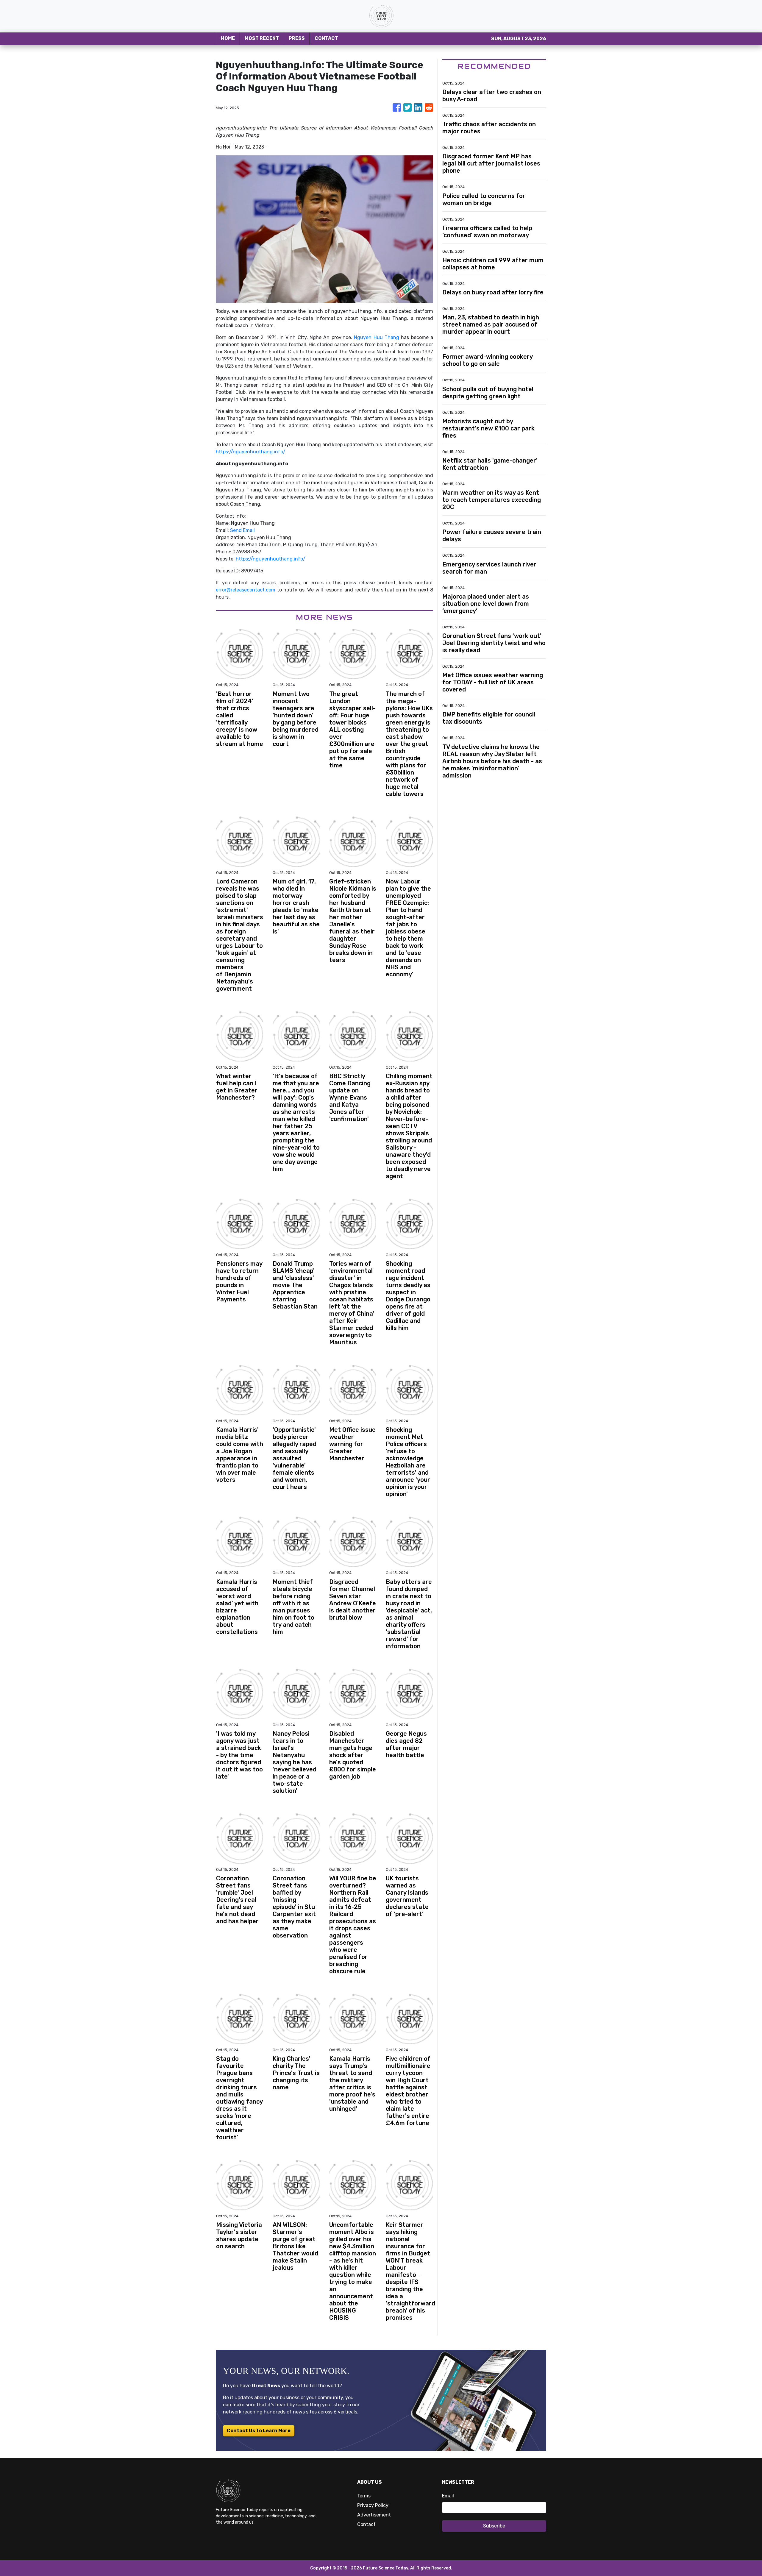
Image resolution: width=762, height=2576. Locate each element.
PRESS (297, 38)
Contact (366, 2524)
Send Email (242, 530)
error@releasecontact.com (246, 590)
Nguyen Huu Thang (377, 337)
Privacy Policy (373, 2505)
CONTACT (326, 38)
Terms (364, 2496)
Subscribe (494, 2526)
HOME (228, 38)
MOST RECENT (262, 38)
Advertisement (374, 2515)
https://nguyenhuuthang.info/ (251, 452)
